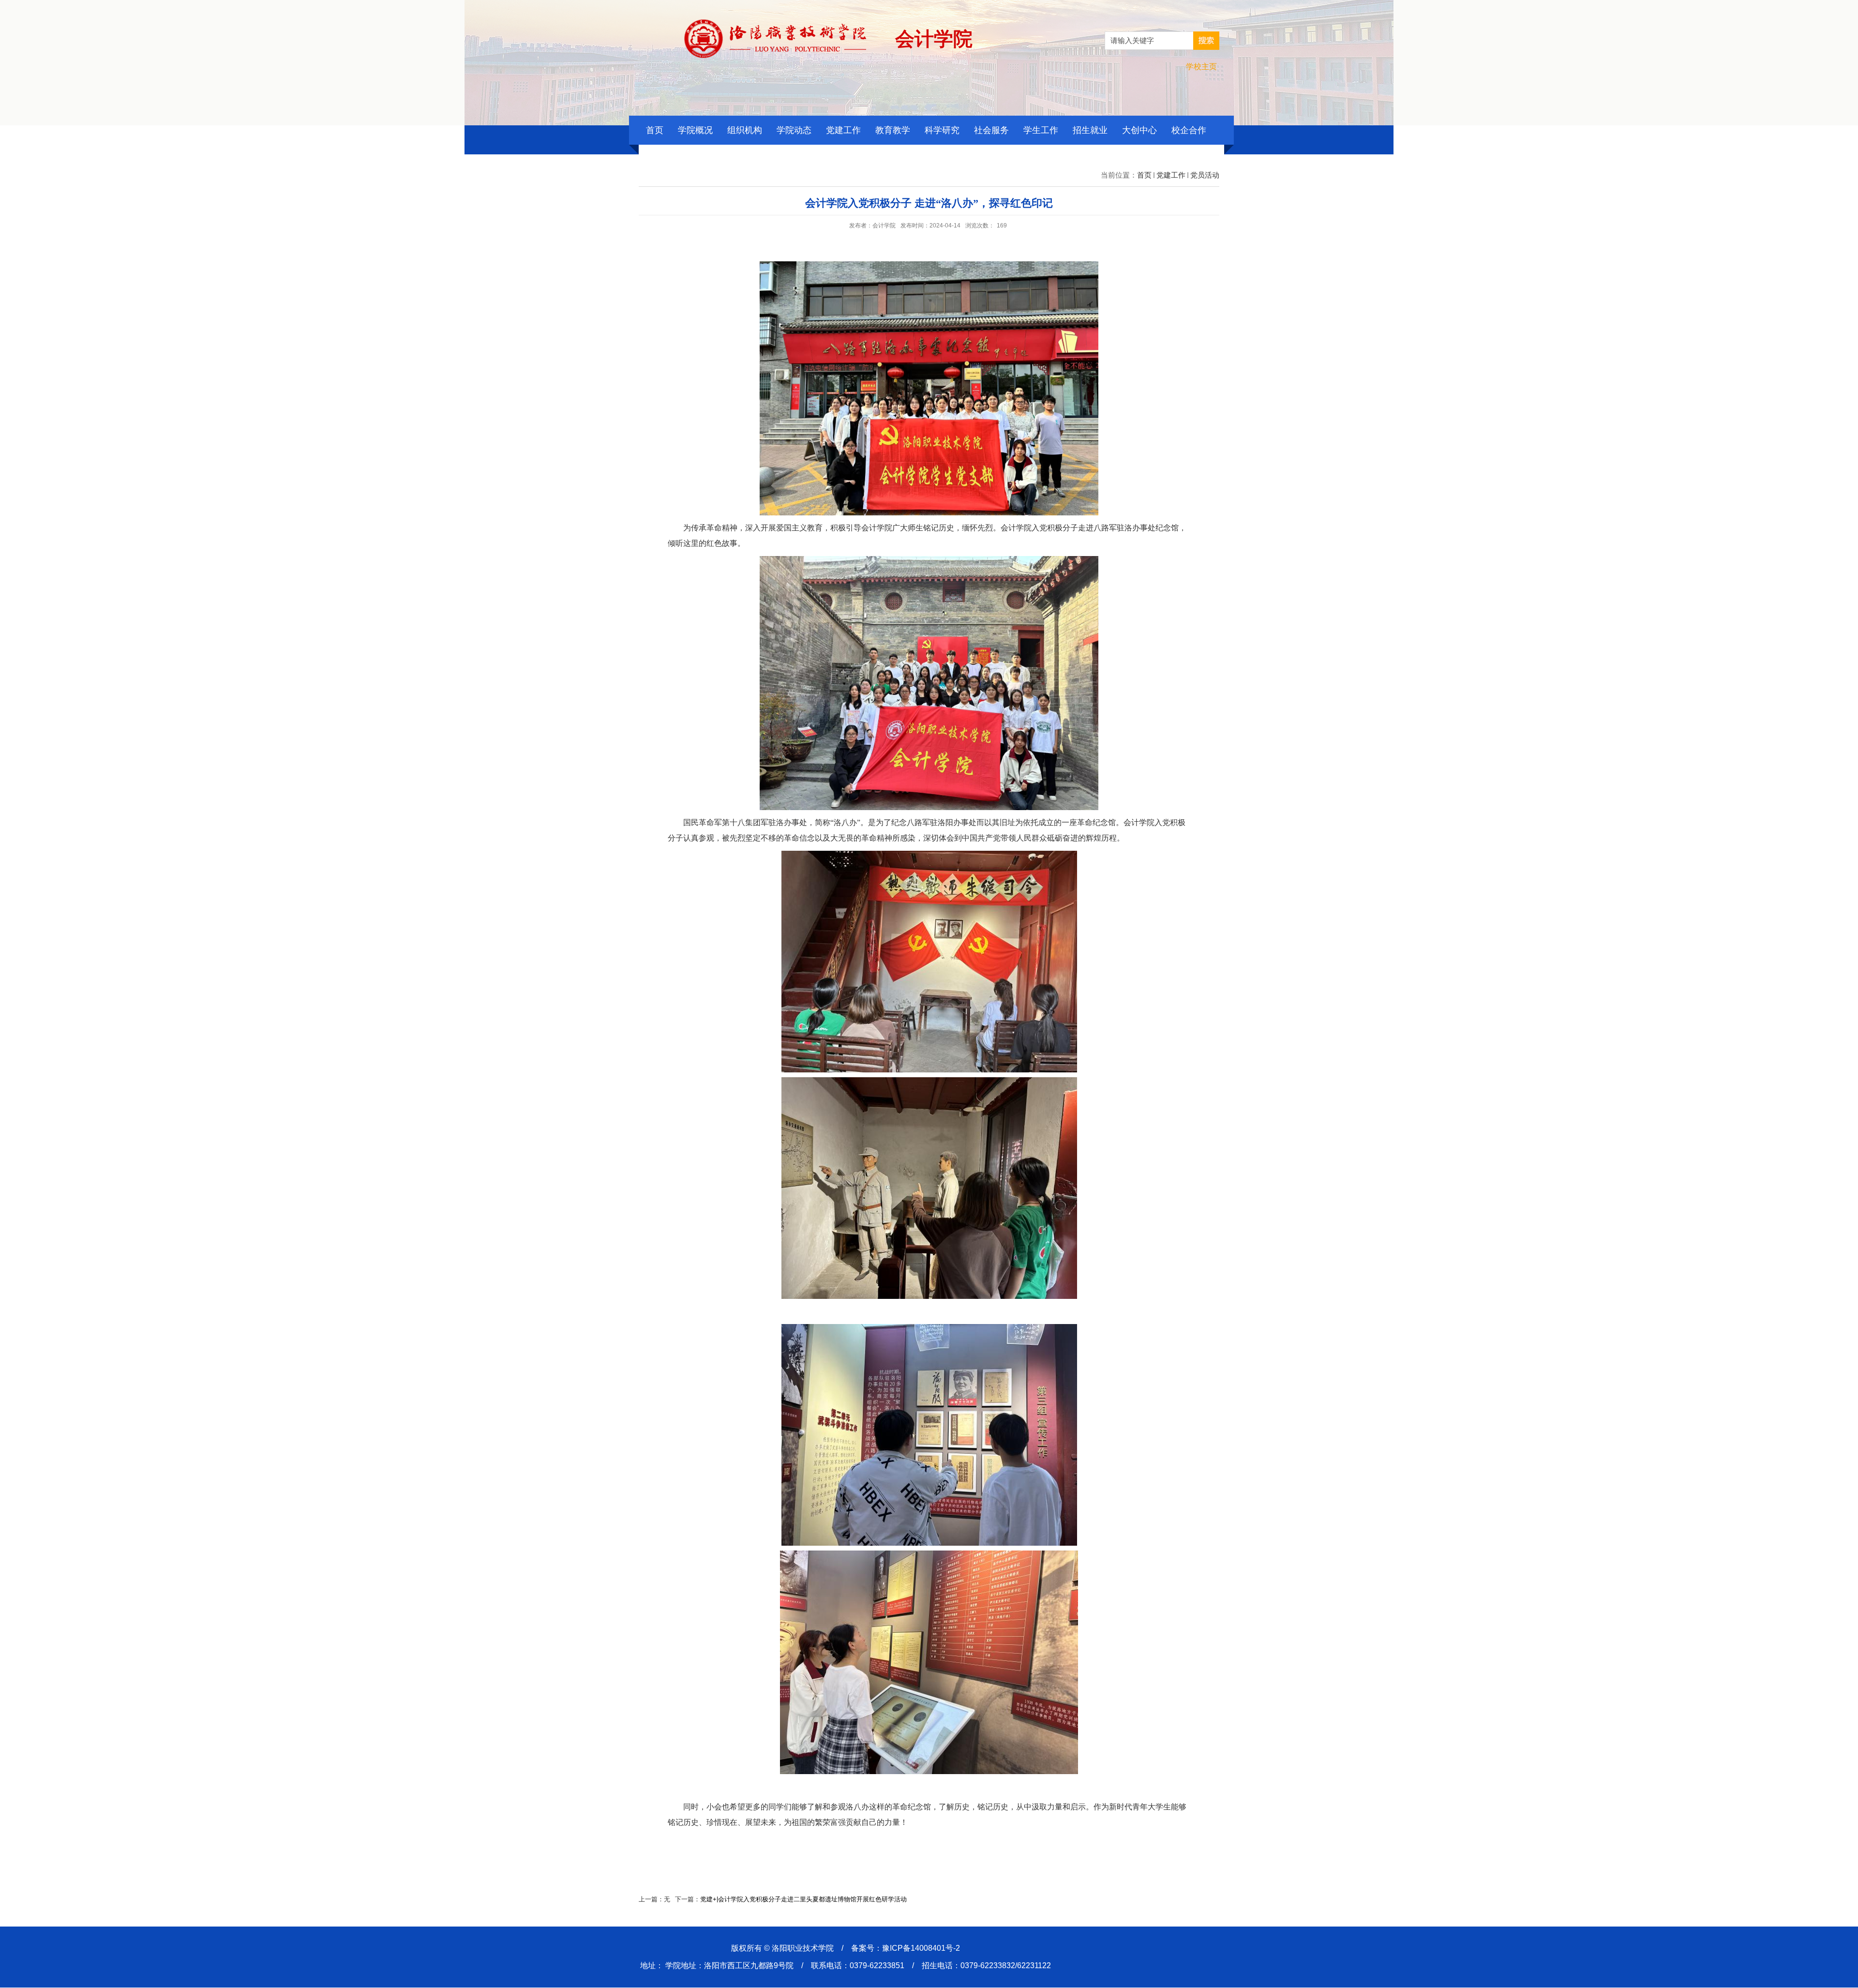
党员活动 (1205, 175)
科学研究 (942, 130)
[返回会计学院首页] (775, 23)
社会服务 (991, 130)
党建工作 (843, 130)
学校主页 (1201, 67)
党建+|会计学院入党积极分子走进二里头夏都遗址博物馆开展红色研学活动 (803, 1899)
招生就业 (1090, 130)
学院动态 (794, 130)
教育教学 (893, 130)
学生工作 (1041, 130)
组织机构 (745, 130)
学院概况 (695, 130)
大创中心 (1139, 130)
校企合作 (1189, 130)
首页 (655, 130)
